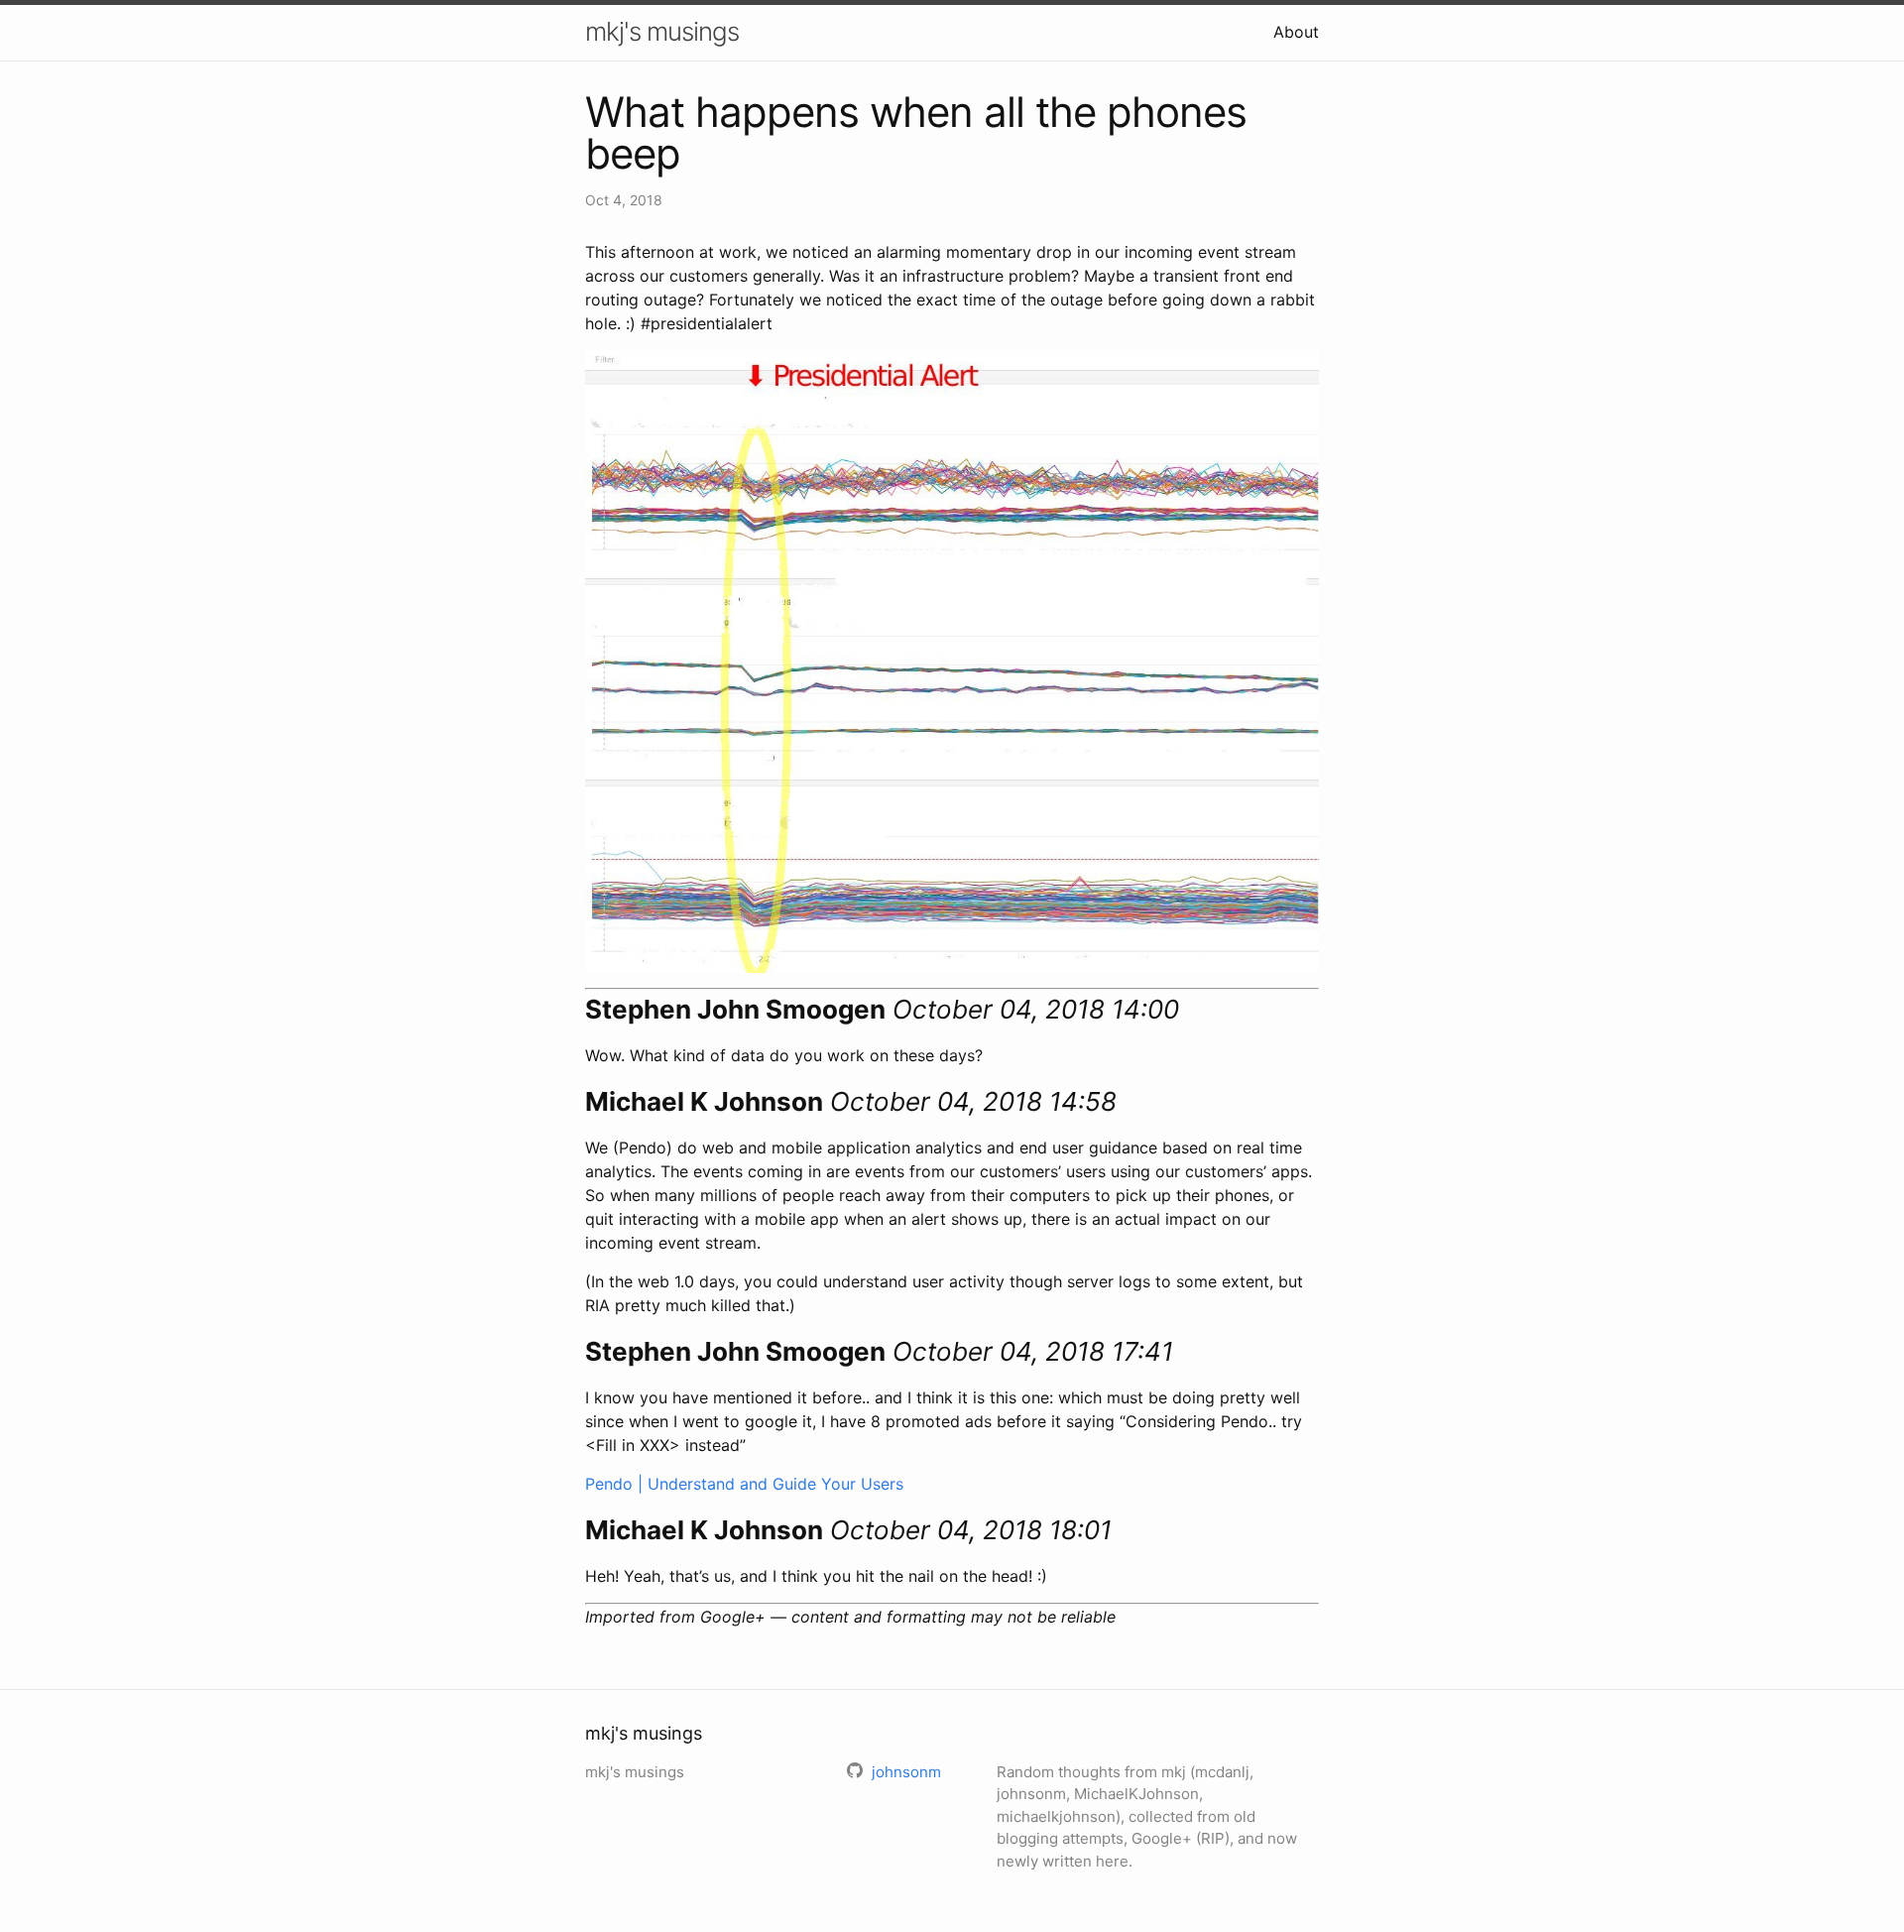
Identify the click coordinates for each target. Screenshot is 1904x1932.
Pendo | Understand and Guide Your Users (744, 1484)
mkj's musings (662, 31)
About (1296, 32)
